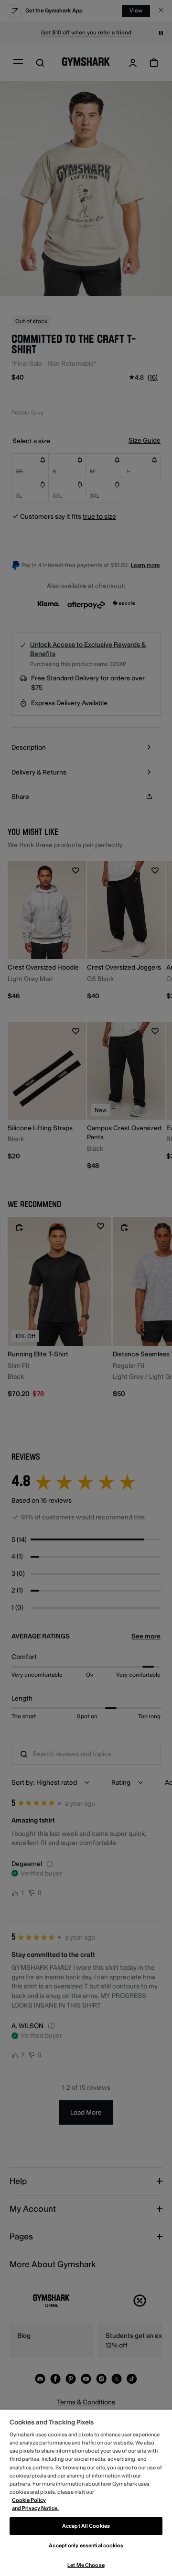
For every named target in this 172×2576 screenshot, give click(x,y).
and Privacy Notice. (35, 2508)
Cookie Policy (29, 2500)
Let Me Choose (86, 2565)
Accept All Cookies (86, 2526)
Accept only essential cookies (86, 2546)
